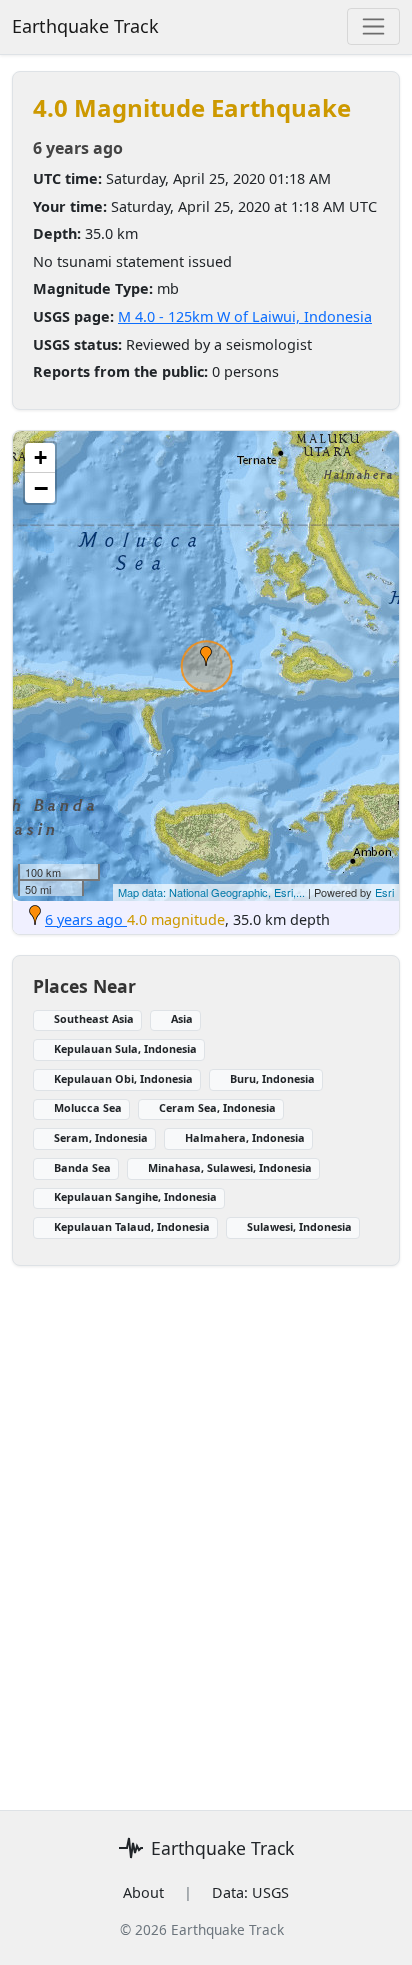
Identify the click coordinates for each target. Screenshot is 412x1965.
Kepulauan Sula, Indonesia (125, 1048)
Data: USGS (250, 1892)
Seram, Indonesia (101, 1137)
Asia (182, 1018)
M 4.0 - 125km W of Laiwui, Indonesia (245, 316)
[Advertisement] (206, 1526)
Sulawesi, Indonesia (299, 1226)
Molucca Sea (88, 1107)
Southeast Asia (94, 1018)
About (143, 1892)
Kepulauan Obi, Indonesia (123, 1078)
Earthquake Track (85, 26)
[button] (206, 656)
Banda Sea (82, 1167)
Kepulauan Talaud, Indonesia (132, 1226)
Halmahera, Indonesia (245, 1137)
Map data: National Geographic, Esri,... (211, 892)
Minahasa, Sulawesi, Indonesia (230, 1167)
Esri (384, 892)
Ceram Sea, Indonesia (217, 1107)
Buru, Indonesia (272, 1078)
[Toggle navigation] (373, 26)
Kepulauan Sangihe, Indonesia (135, 1196)
